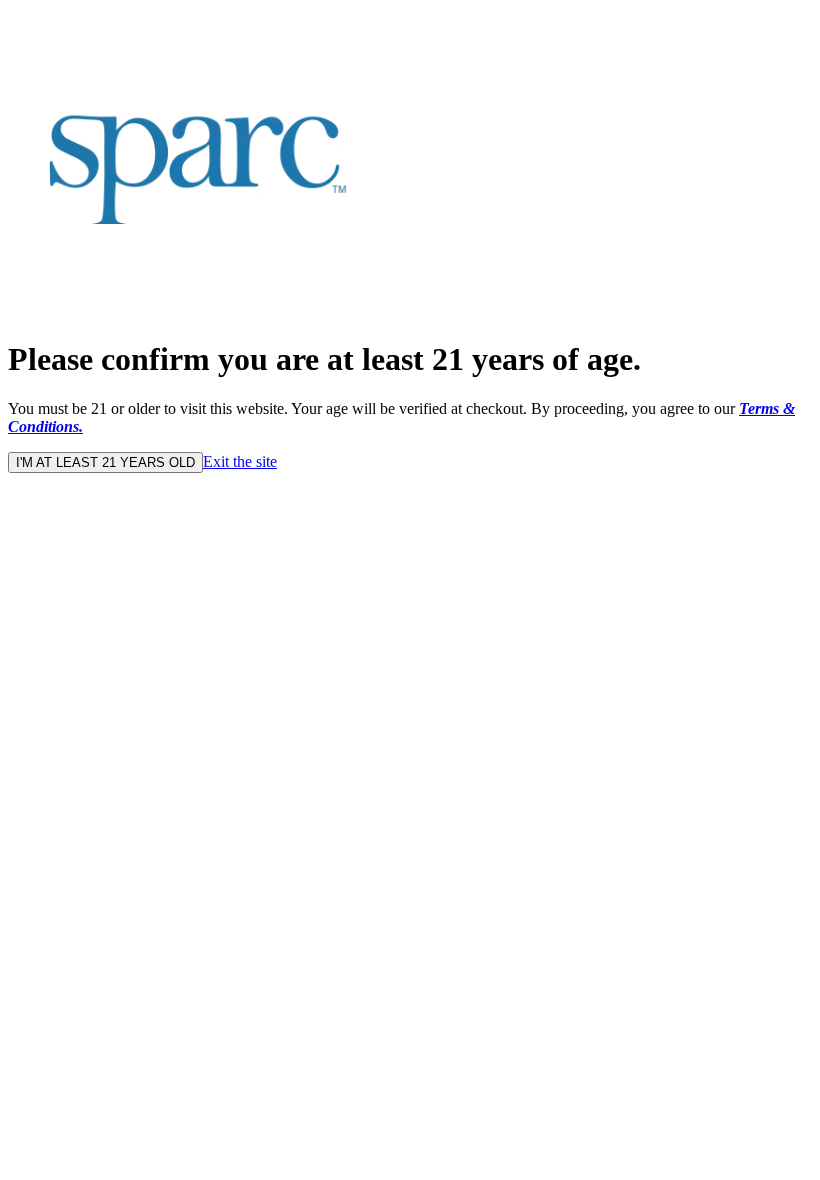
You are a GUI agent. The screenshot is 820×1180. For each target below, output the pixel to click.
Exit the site (240, 461)
